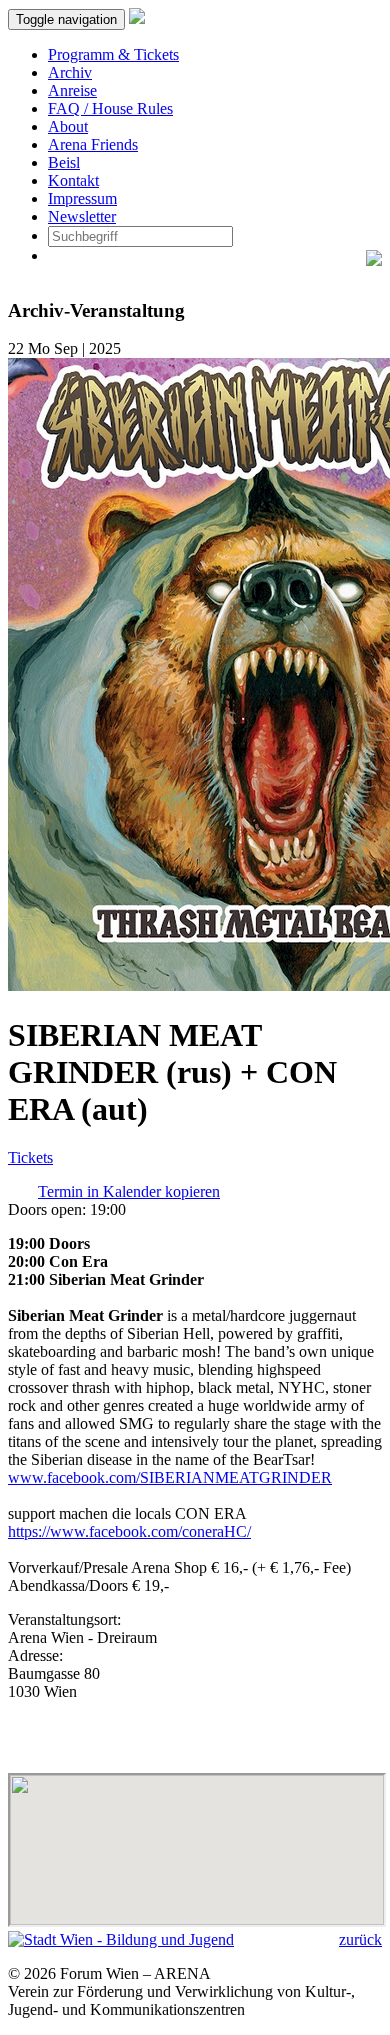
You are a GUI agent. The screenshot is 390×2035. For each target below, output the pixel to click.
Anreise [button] (72, 90)
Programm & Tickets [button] (113, 54)
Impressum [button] (82, 198)
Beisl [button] (64, 162)
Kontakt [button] (73, 180)
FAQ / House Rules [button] (110, 108)
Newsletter (82, 216)
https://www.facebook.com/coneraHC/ (129, 1531)
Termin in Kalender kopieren (129, 1191)
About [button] (68, 126)
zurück (360, 1939)
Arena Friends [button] (93, 144)
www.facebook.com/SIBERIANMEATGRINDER (170, 1477)
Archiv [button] (70, 72)
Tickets (30, 1157)
